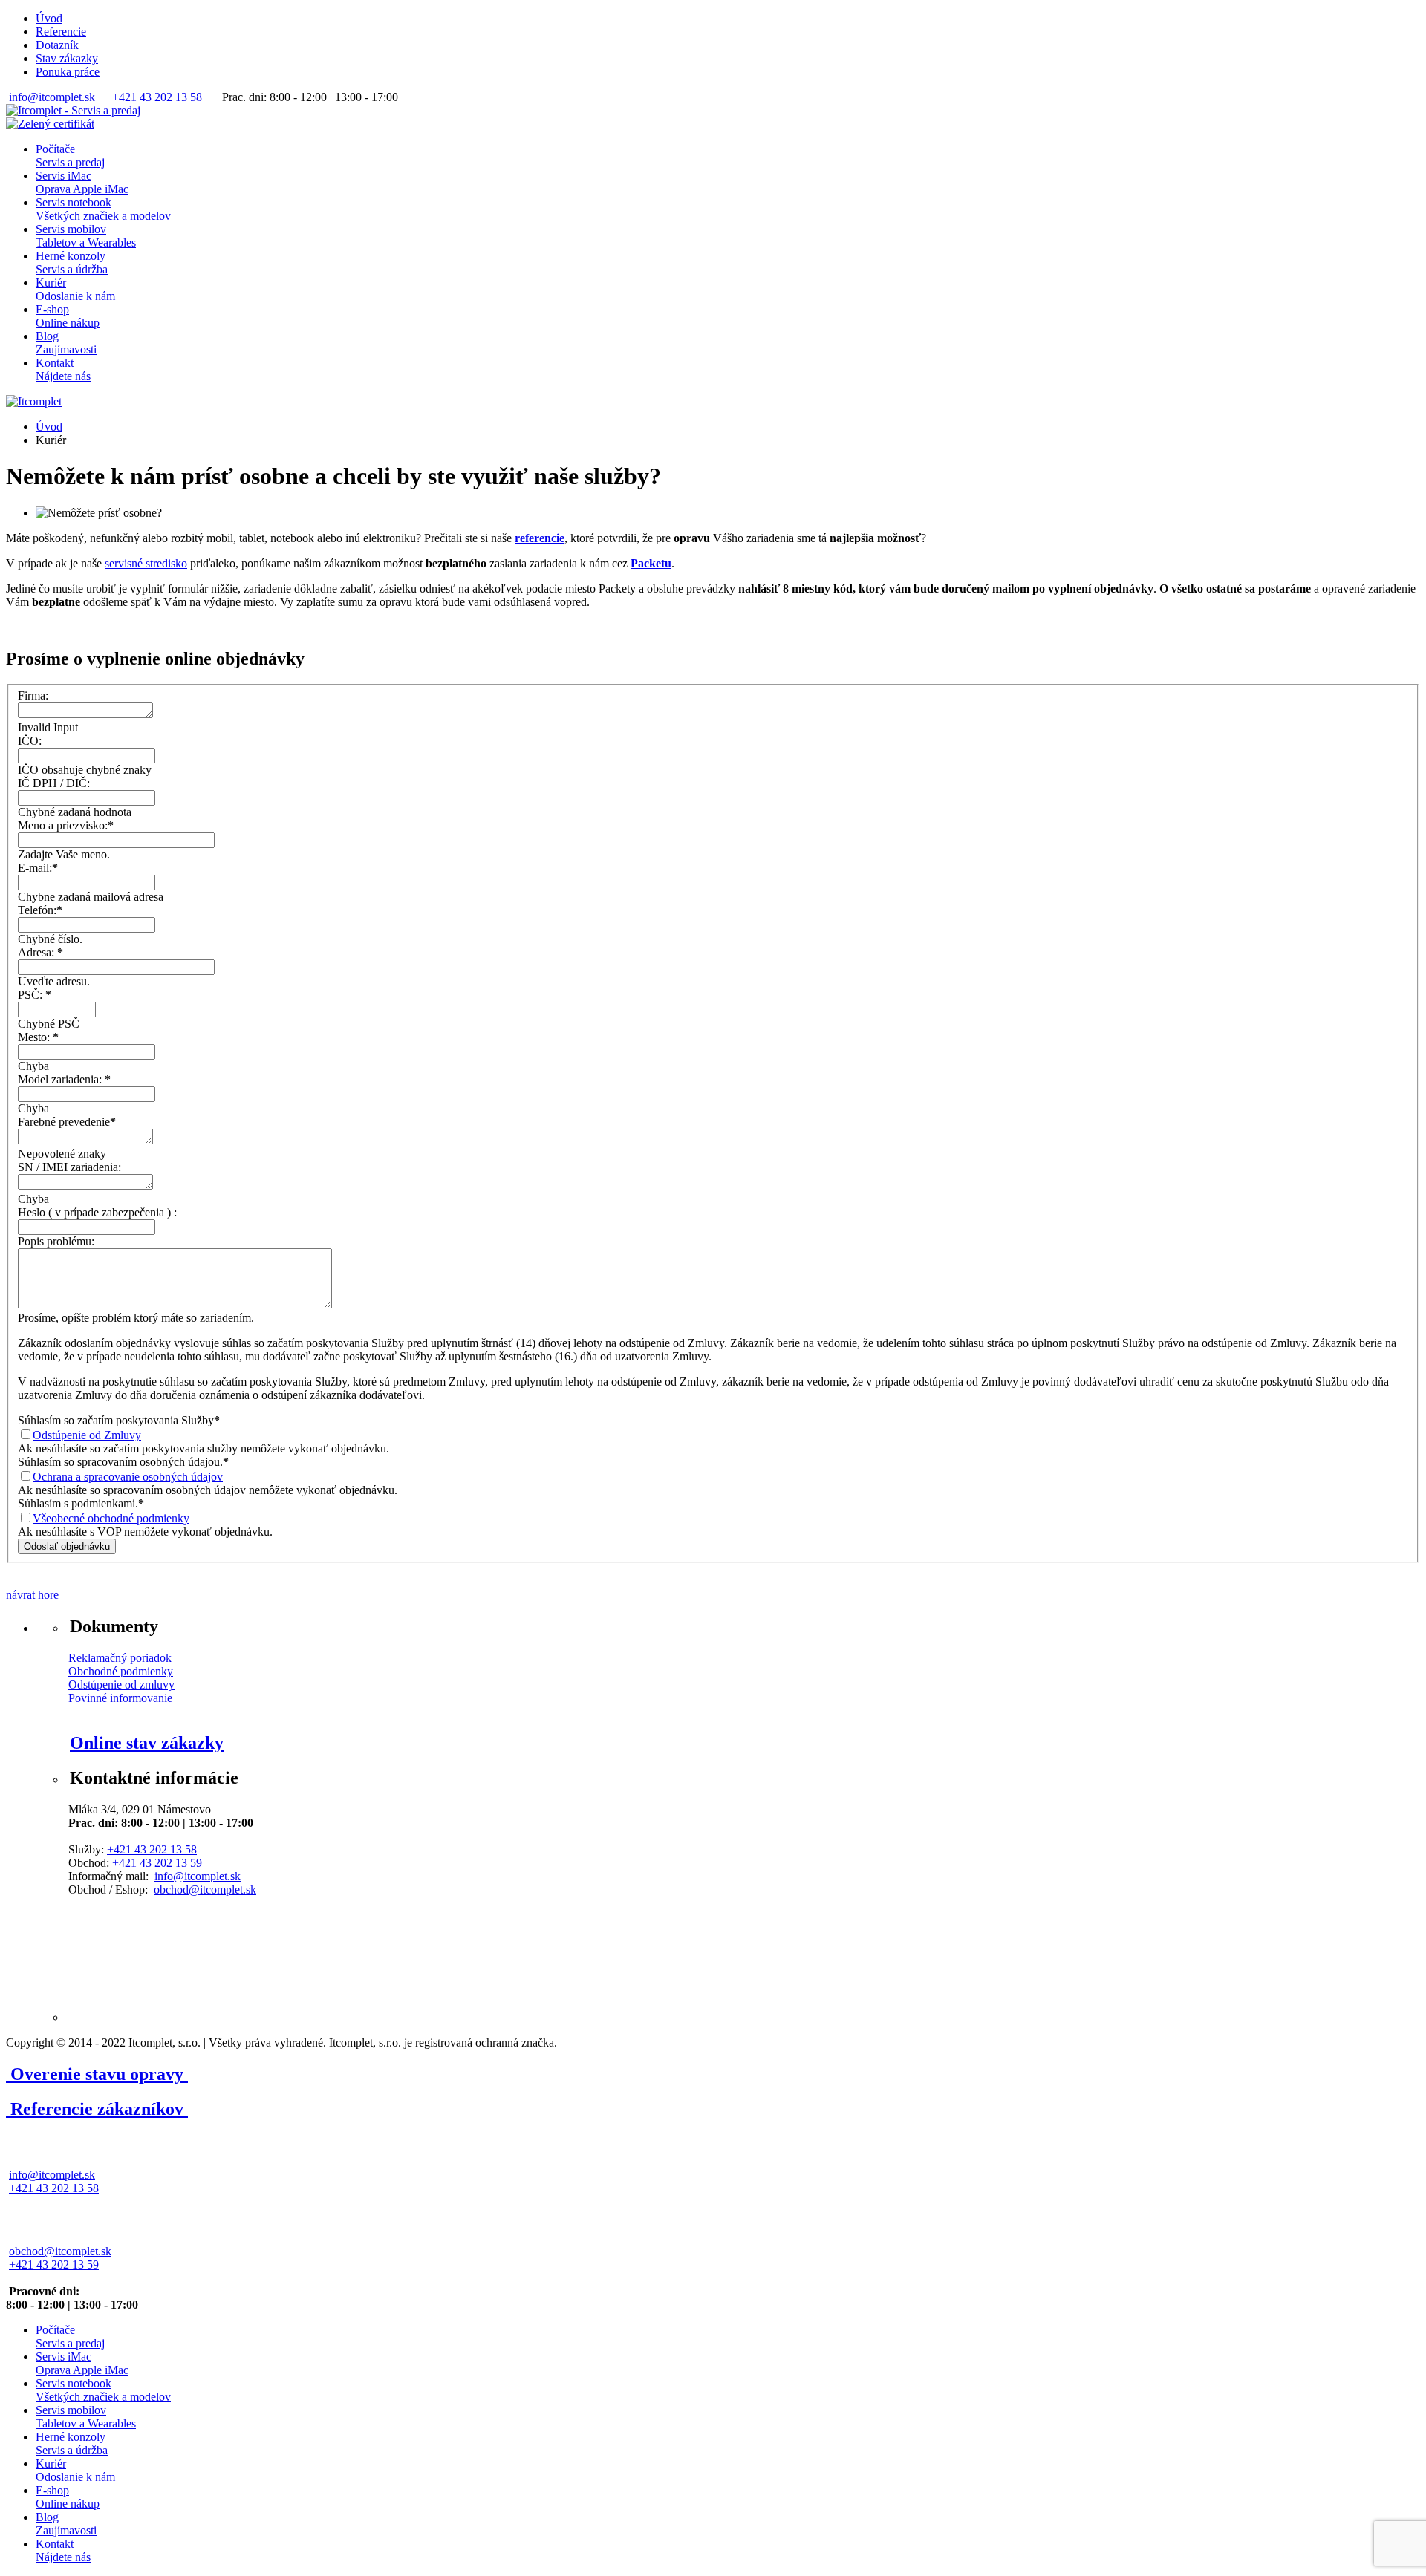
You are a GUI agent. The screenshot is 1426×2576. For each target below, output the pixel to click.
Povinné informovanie (120, 1698)
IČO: (30, 741)
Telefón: (40, 910)
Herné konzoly (72, 263)
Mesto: (38, 1037)
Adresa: (40, 952)
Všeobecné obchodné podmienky (111, 1518)
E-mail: (38, 868)
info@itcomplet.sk (52, 97)
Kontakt (63, 369)
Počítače (70, 156)
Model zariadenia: (64, 1079)
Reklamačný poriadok (120, 1658)
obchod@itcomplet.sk (205, 1889)
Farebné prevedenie (67, 1122)
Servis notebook (103, 209)
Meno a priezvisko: (66, 825)
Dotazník (57, 45)
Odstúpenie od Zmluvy (87, 1435)
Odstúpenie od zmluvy (121, 1685)
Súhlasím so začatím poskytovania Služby (119, 1420)
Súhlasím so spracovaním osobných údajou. (123, 1462)
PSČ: (35, 995)
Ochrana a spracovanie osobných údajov (128, 1477)
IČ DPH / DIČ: (54, 783)
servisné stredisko (146, 563)
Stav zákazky (67, 58)
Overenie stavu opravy (97, 2074)
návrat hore (32, 1595)
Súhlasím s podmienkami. (81, 1503)
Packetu (651, 563)
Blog (66, 343)
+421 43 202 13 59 (157, 1863)
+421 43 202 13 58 (157, 97)
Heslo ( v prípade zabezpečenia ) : (97, 1212)
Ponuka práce (68, 72)
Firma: (33, 695)
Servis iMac (82, 182)
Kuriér (75, 289)
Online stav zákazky (147, 1743)
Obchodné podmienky (121, 1671)
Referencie (61, 32)
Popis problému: (56, 1241)
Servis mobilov (86, 236)
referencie (540, 538)
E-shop (68, 316)
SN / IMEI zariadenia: (69, 1167)
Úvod (49, 18)
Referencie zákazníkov (97, 2109)
